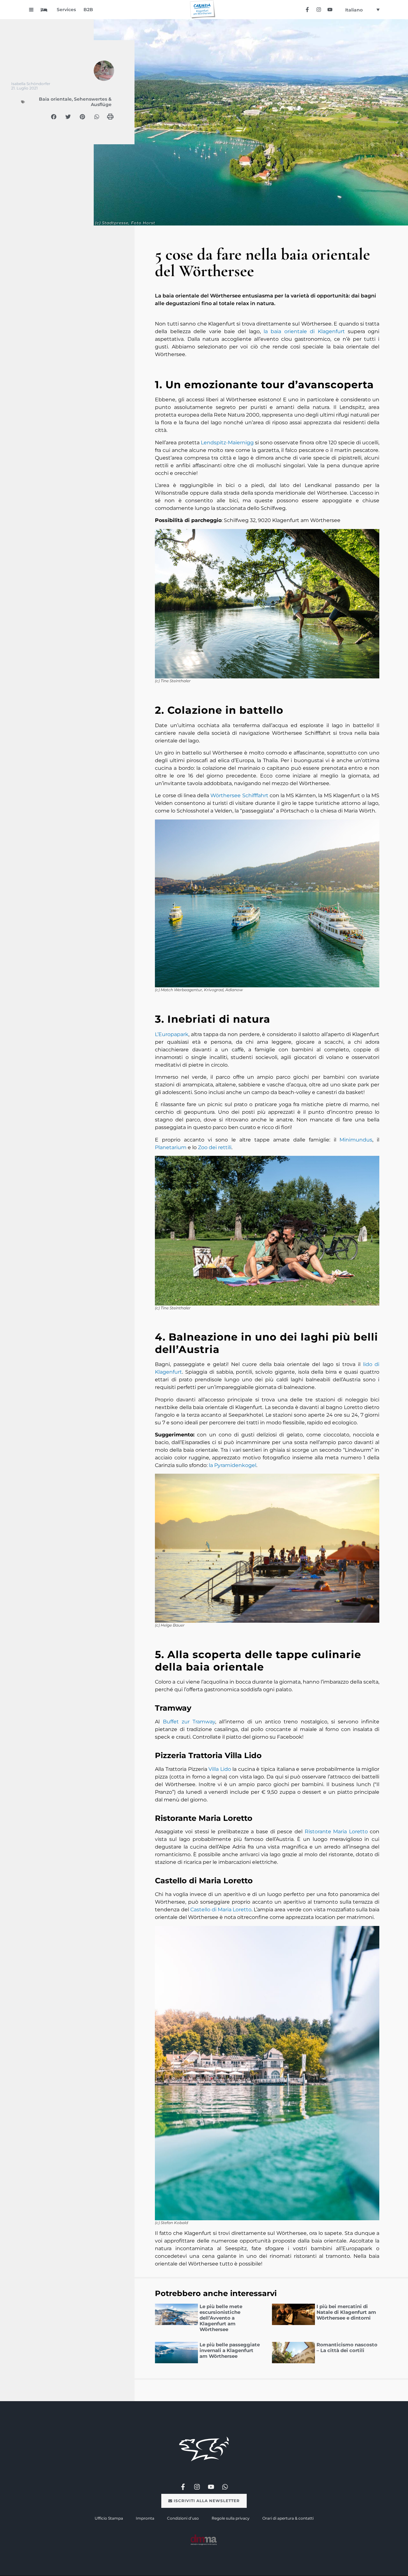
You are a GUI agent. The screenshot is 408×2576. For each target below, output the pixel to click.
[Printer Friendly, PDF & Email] (110, 119)
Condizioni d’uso (183, 2518)
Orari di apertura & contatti (288, 2518)
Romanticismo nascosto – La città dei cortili (347, 2347)
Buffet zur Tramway (189, 1722)
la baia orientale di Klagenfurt (304, 331)
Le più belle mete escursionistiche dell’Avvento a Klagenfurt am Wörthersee (221, 2318)
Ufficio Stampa (109, 2518)
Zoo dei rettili (215, 1147)
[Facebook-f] (307, 9)
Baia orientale (55, 99)
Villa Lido (220, 1769)
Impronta (145, 2518)
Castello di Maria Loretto (221, 1910)
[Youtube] (330, 9)
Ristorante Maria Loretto (336, 1832)
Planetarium (171, 1147)
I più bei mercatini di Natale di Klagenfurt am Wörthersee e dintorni (346, 2312)
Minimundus (356, 1140)
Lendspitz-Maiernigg (227, 443)
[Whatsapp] (225, 2487)
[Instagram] (319, 9)
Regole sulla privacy (231, 2518)
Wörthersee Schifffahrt (239, 795)
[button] (54, 117)
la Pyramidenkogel (233, 1465)
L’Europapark (172, 1034)
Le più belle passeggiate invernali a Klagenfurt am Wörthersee (230, 2350)
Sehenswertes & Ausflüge (93, 102)
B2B (88, 10)
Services (66, 10)
